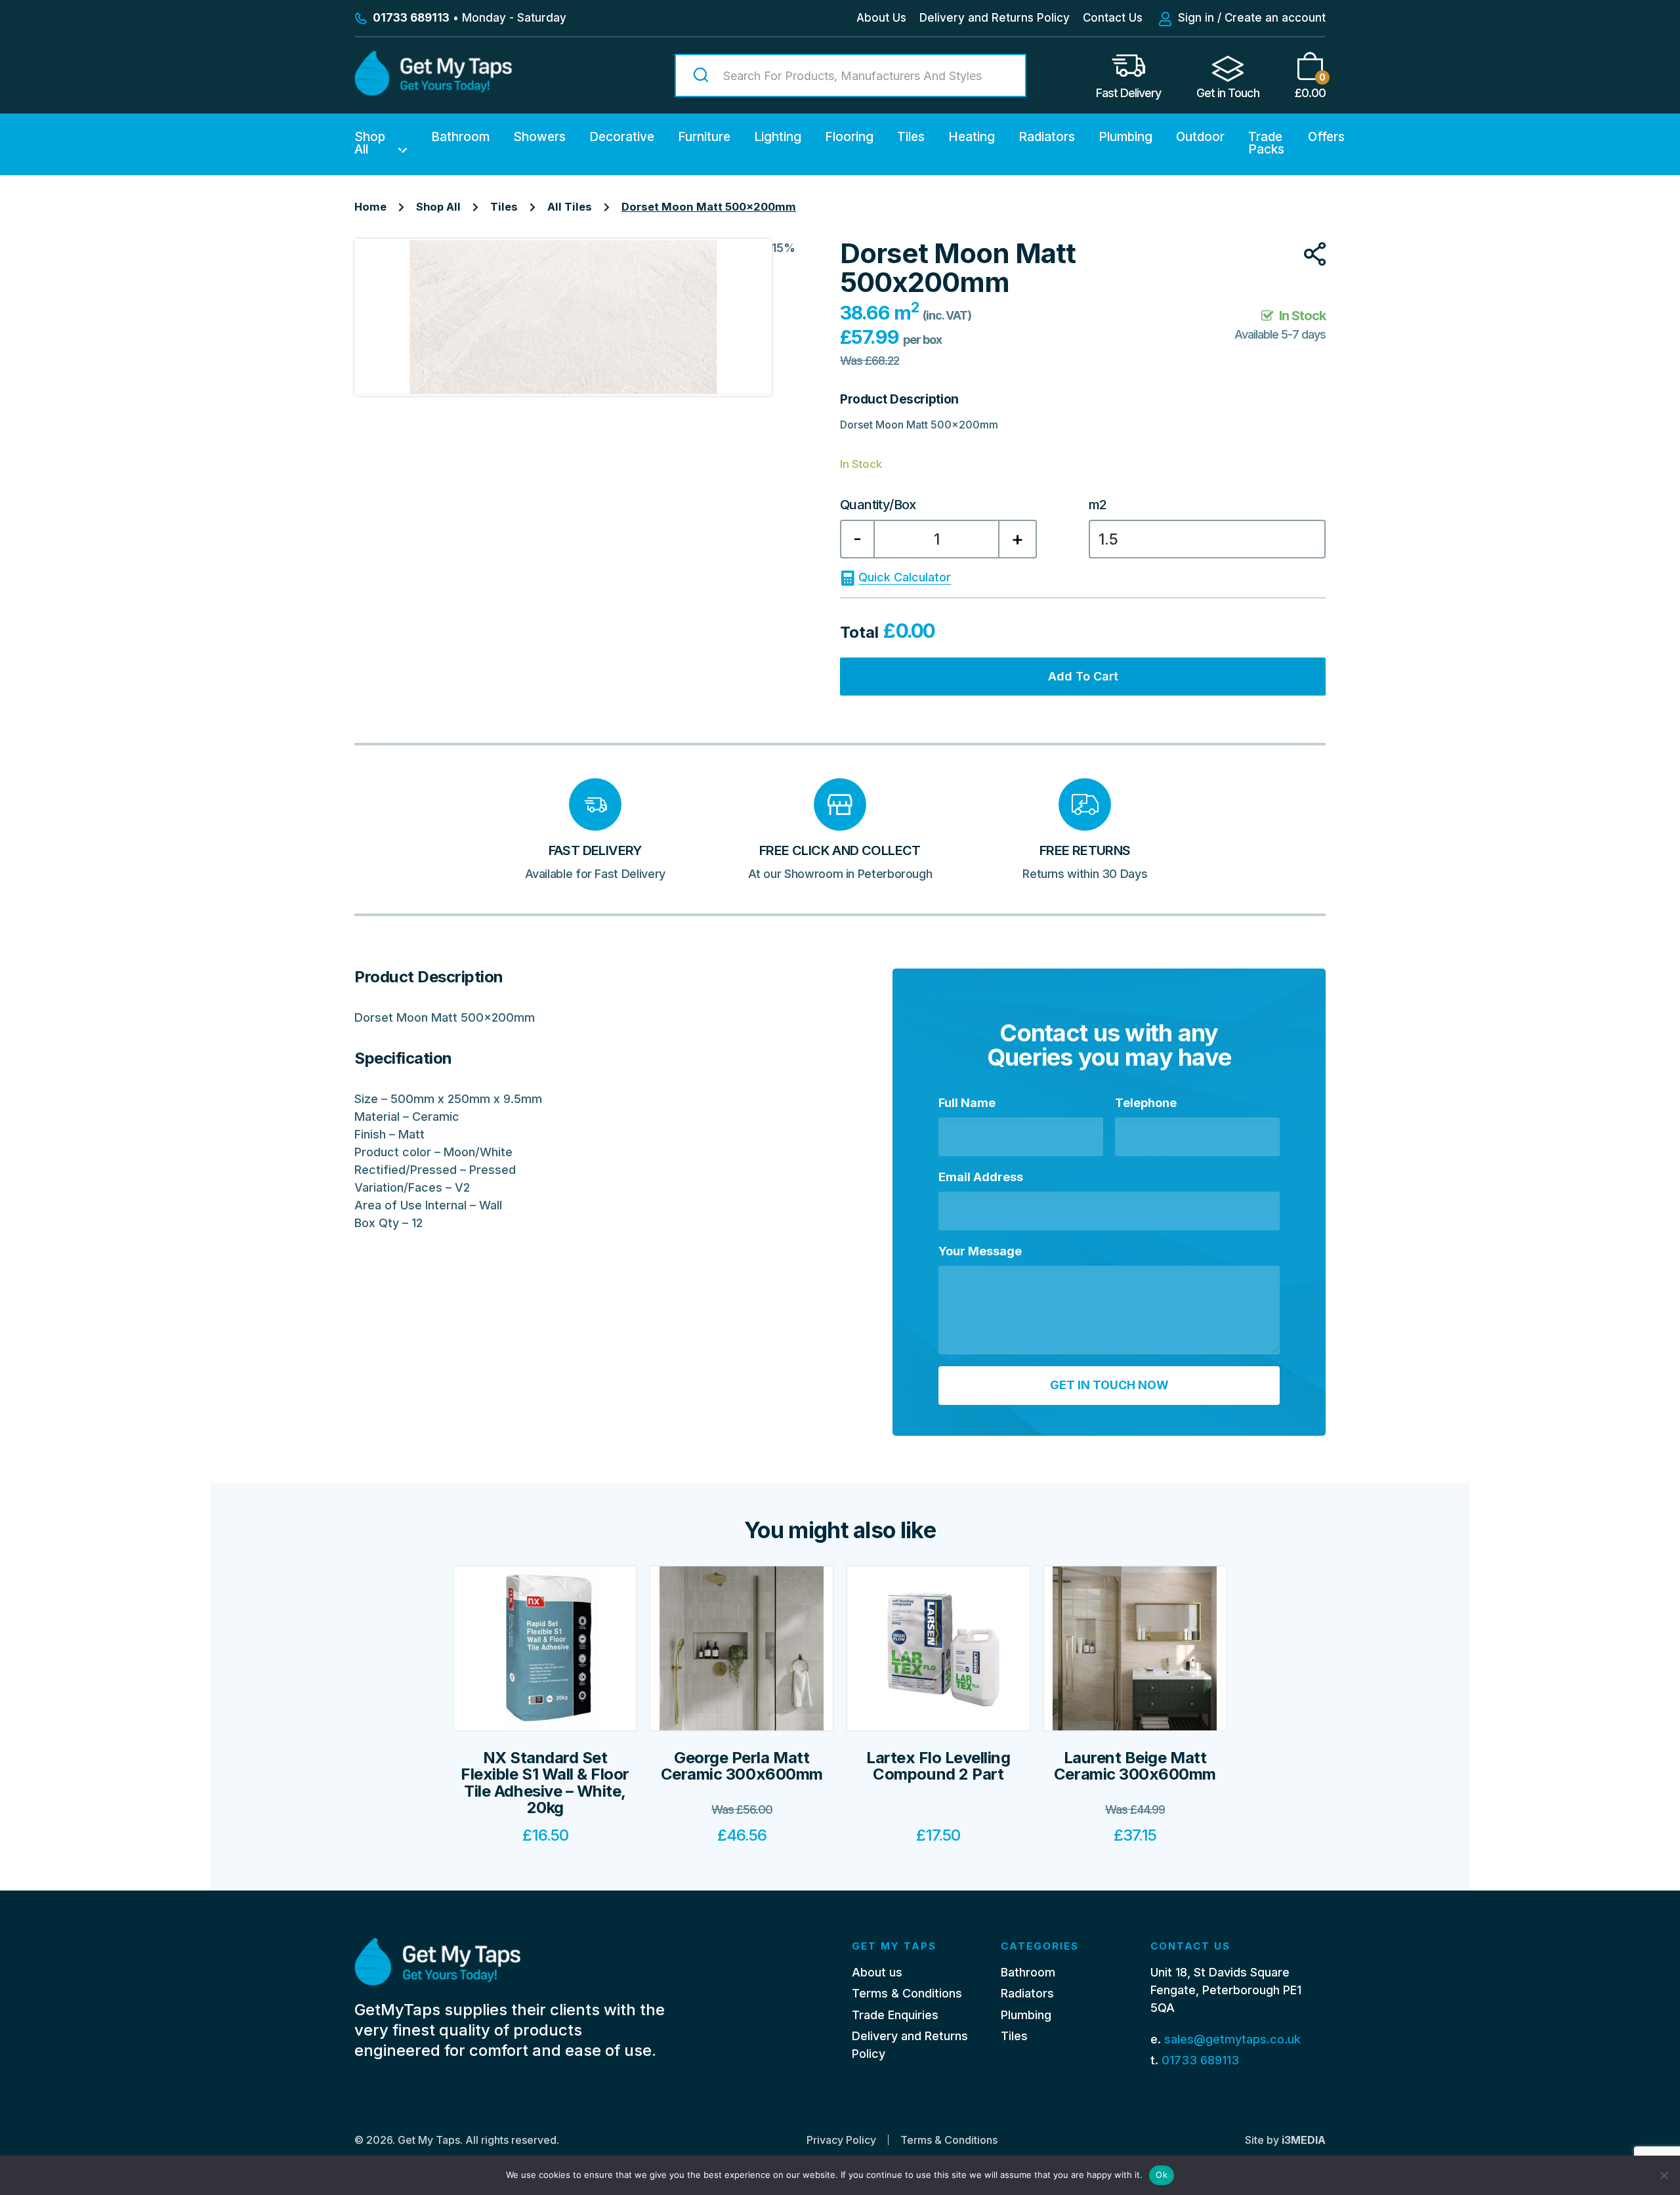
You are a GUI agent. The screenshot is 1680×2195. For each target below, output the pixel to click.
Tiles (911, 137)
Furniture (704, 137)
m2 (1098, 505)
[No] (1664, 2175)
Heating (972, 137)
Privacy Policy (841, 2140)
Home (370, 207)
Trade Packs (1266, 143)
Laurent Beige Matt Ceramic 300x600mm (1135, 1766)
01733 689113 (1200, 2060)
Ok (1162, 2175)
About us (877, 1972)
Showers (539, 137)
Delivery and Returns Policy (995, 18)
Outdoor (1200, 137)
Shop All (370, 143)
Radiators (1047, 137)
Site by (1285, 2140)
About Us (881, 18)
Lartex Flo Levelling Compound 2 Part (938, 1766)
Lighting (778, 137)
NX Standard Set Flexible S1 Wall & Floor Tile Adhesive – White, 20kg (545, 1783)
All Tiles (570, 207)
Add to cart (1083, 676)
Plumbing (1125, 137)
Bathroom (460, 137)
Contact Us (1113, 18)
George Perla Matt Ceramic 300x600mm (742, 1766)
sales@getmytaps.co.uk (1232, 2039)
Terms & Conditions (907, 1993)
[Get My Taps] (433, 92)
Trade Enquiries (895, 2015)
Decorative (622, 137)
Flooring (849, 137)
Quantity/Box (878, 505)
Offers (1326, 137)
